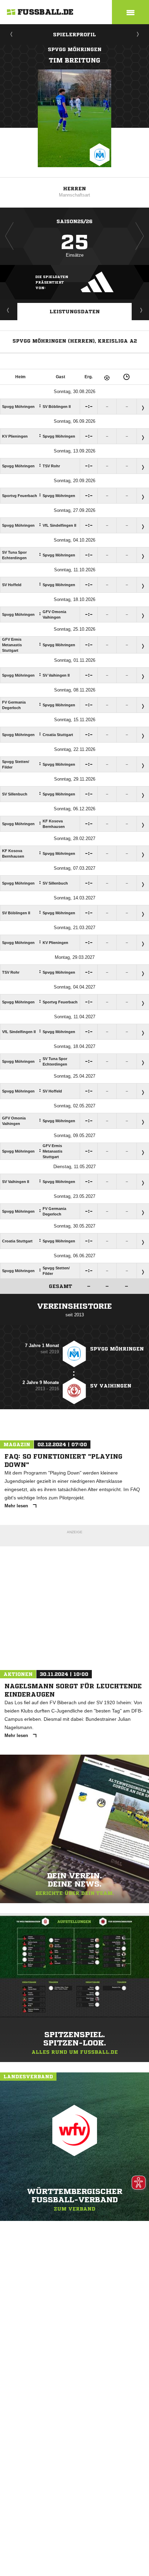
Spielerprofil (74, 35)
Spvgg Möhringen (75, 49)
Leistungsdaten (75, 312)
